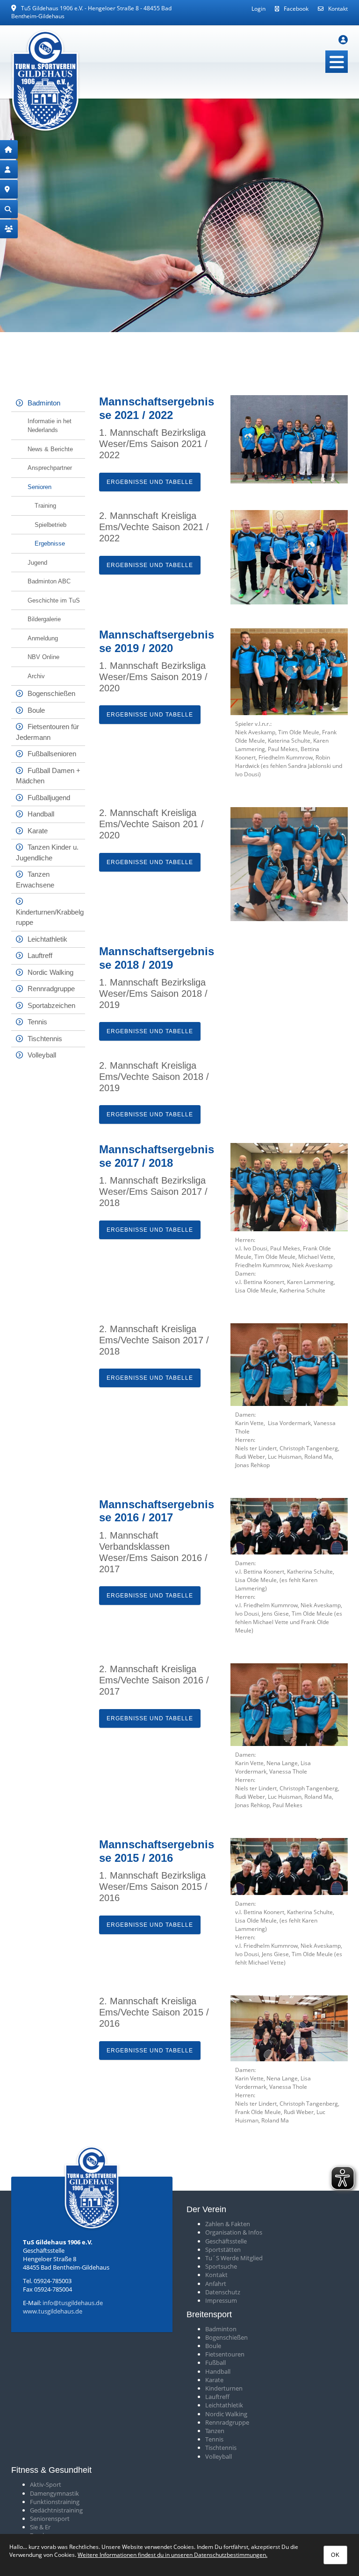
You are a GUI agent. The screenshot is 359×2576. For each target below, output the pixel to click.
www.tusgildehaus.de (53, 2311)
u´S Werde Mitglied (236, 2258)
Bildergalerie (44, 619)
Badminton (44, 403)
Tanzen (215, 2431)
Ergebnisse (50, 543)
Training (45, 506)
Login (258, 9)
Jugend (37, 563)
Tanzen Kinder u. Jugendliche (47, 852)
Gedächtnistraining (56, 2510)
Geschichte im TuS (54, 600)
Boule (36, 710)
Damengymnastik (54, 2493)
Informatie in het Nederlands (50, 426)
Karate (38, 831)
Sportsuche (221, 2266)
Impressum (221, 2300)
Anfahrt (216, 2284)
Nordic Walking (50, 972)
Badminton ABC (49, 581)
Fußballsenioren (52, 754)
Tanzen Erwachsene (35, 880)
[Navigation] (337, 62)
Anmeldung (43, 638)
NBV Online (43, 657)
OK (335, 2555)
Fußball (215, 2363)
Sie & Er (40, 2527)
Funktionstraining (55, 2502)
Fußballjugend (49, 798)
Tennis (37, 1022)
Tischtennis (45, 1039)
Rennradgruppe (51, 989)
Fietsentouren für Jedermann (47, 732)
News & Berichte (50, 449)
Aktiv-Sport (46, 2484)
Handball (41, 814)
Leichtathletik (47, 939)
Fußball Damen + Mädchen (48, 776)
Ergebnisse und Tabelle (150, 482)
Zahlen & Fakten (228, 2224)
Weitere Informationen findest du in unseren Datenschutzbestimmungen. (172, 2555)
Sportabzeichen (51, 1005)
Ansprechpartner (50, 468)
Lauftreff (40, 955)
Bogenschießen (51, 693)
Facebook (296, 9)
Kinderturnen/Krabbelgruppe (50, 917)
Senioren (39, 487)
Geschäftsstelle (226, 2241)
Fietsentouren (225, 2354)
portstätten (225, 2250)
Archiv (36, 676)
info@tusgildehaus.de (73, 2303)
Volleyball (42, 1055)
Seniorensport (50, 2519)
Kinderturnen (224, 2388)
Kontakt (338, 9)
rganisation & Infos (236, 2232)
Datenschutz (223, 2292)
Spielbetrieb (50, 525)
